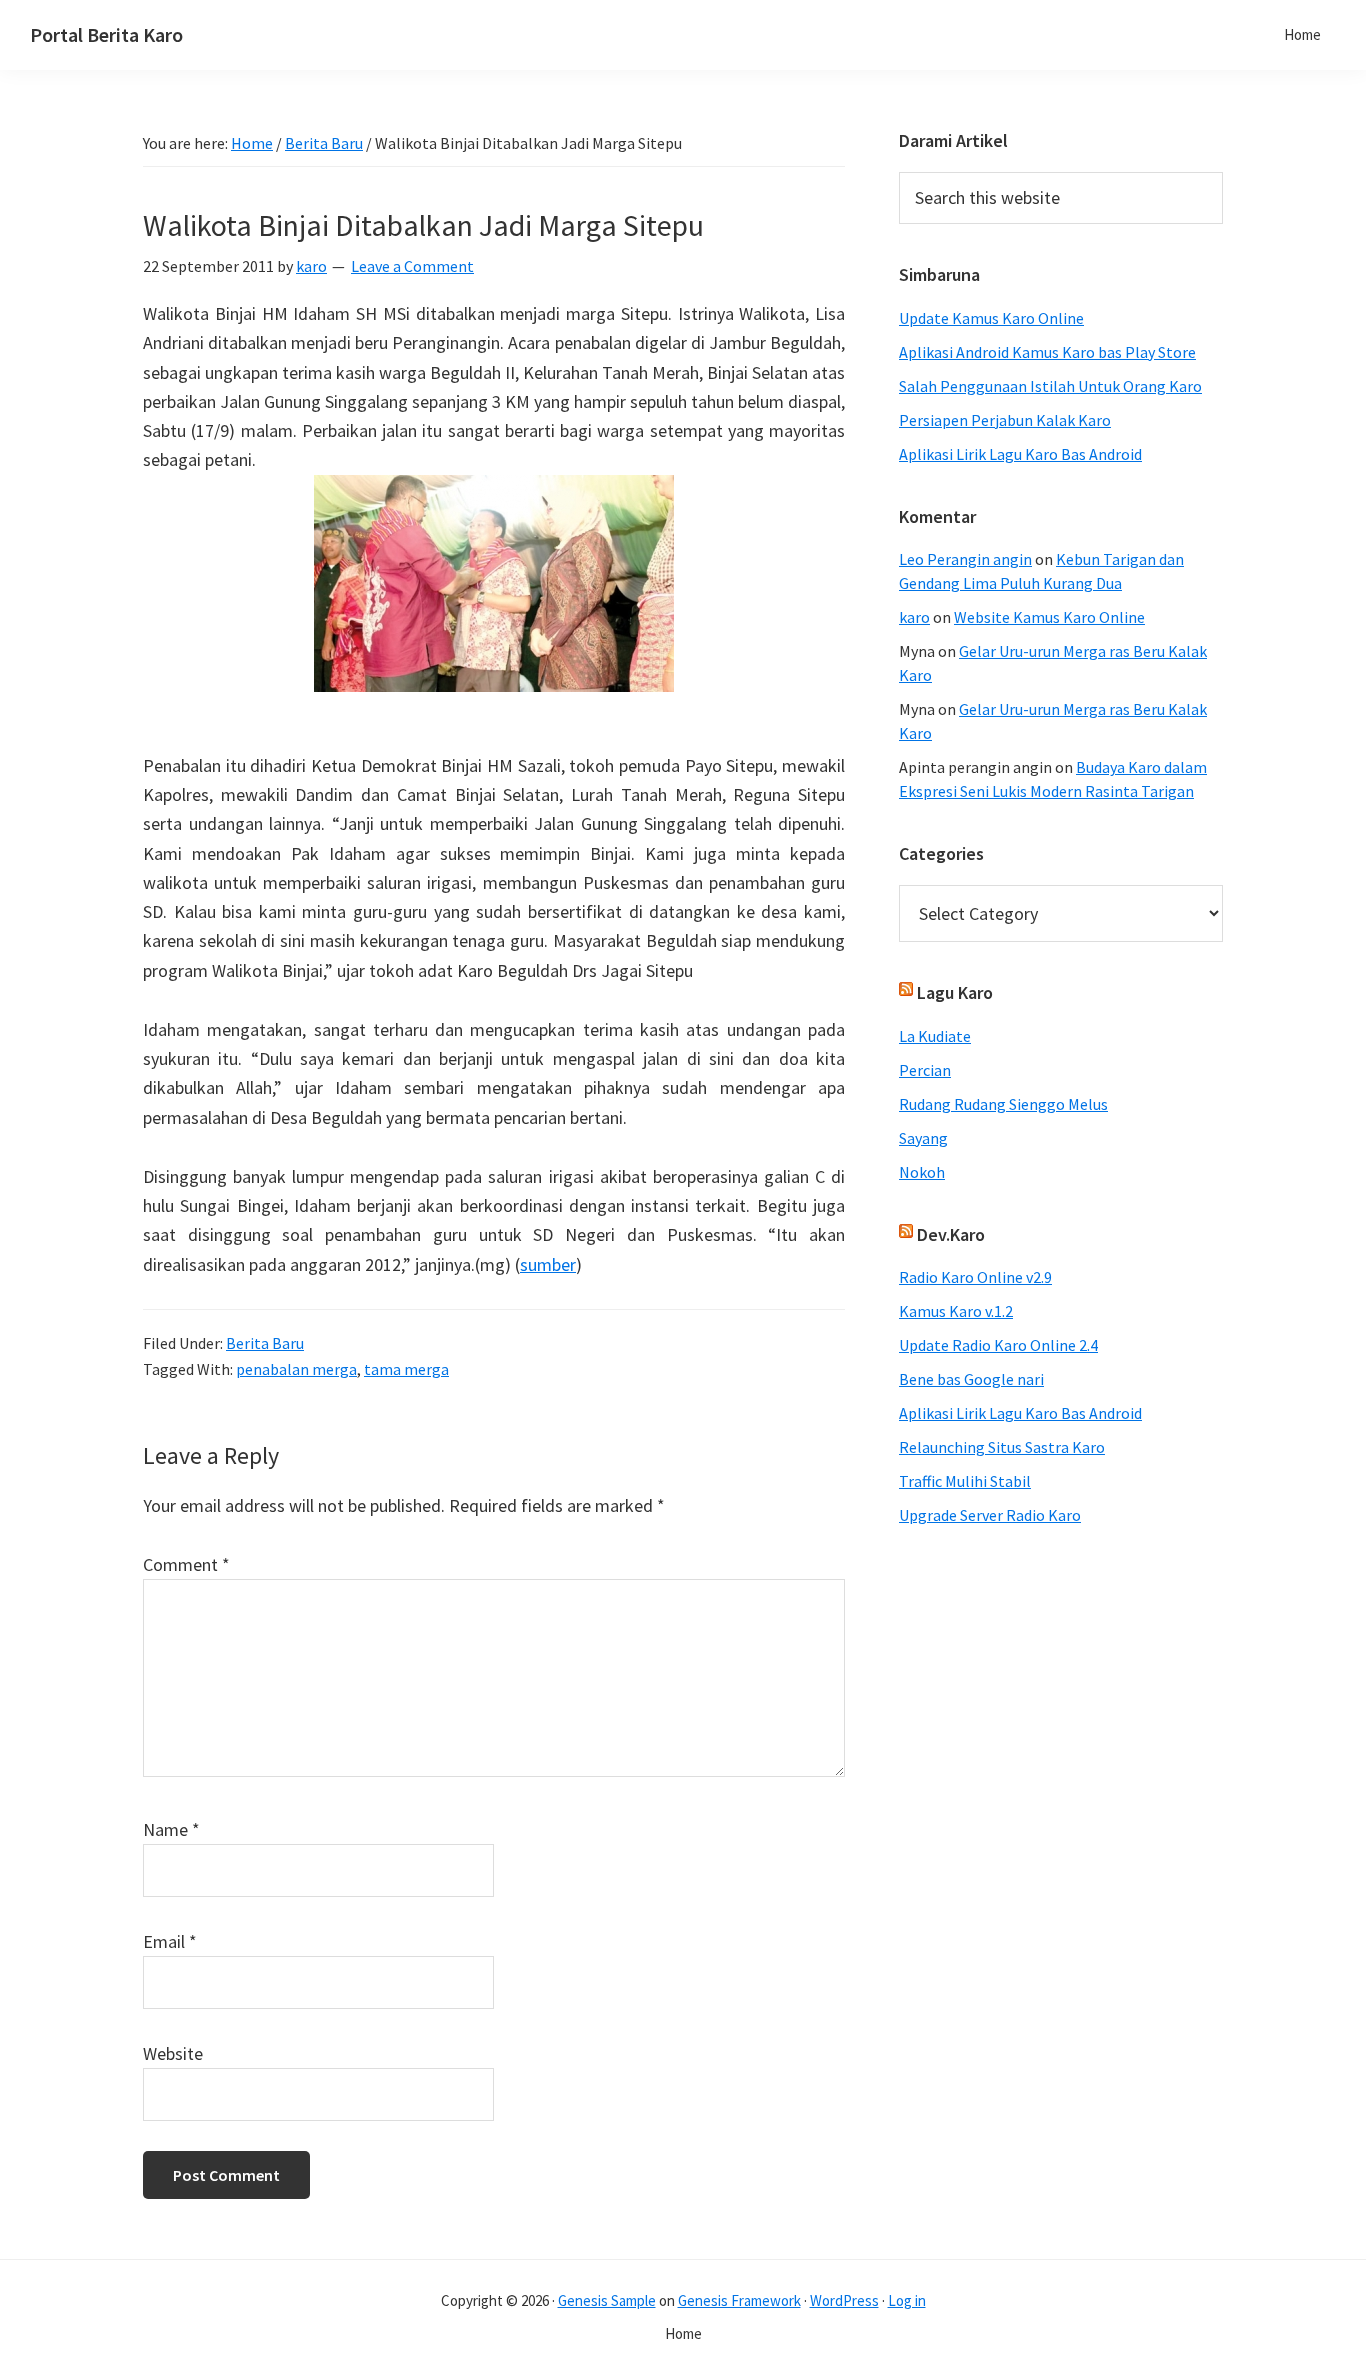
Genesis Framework (739, 2300)
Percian (925, 1070)
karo (914, 617)
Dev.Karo (951, 1234)
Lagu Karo (955, 992)
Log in (907, 2300)
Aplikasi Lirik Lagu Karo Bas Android (1020, 454)
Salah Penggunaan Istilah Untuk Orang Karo (1050, 386)
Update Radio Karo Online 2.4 (998, 1345)
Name (171, 1829)
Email (170, 1941)
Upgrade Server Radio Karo (990, 1515)
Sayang (923, 1138)
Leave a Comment (412, 266)
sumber (548, 1264)
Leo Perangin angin (965, 559)
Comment (186, 1564)
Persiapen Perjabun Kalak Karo (1005, 420)
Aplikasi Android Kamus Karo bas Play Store (1047, 352)
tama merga (406, 1369)
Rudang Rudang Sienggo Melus (1003, 1104)
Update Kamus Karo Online (991, 318)
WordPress (844, 2300)
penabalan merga (296, 1369)
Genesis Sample (607, 2300)
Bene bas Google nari (971, 1379)
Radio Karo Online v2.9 (975, 1277)
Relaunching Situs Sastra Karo (1002, 1447)
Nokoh (922, 1172)
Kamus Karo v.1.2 (956, 1311)
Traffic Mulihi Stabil (965, 1481)
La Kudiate (935, 1036)
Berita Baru (265, 1343)
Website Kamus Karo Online (1049, 617)
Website (173, 2053)
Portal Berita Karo (106, 34)
